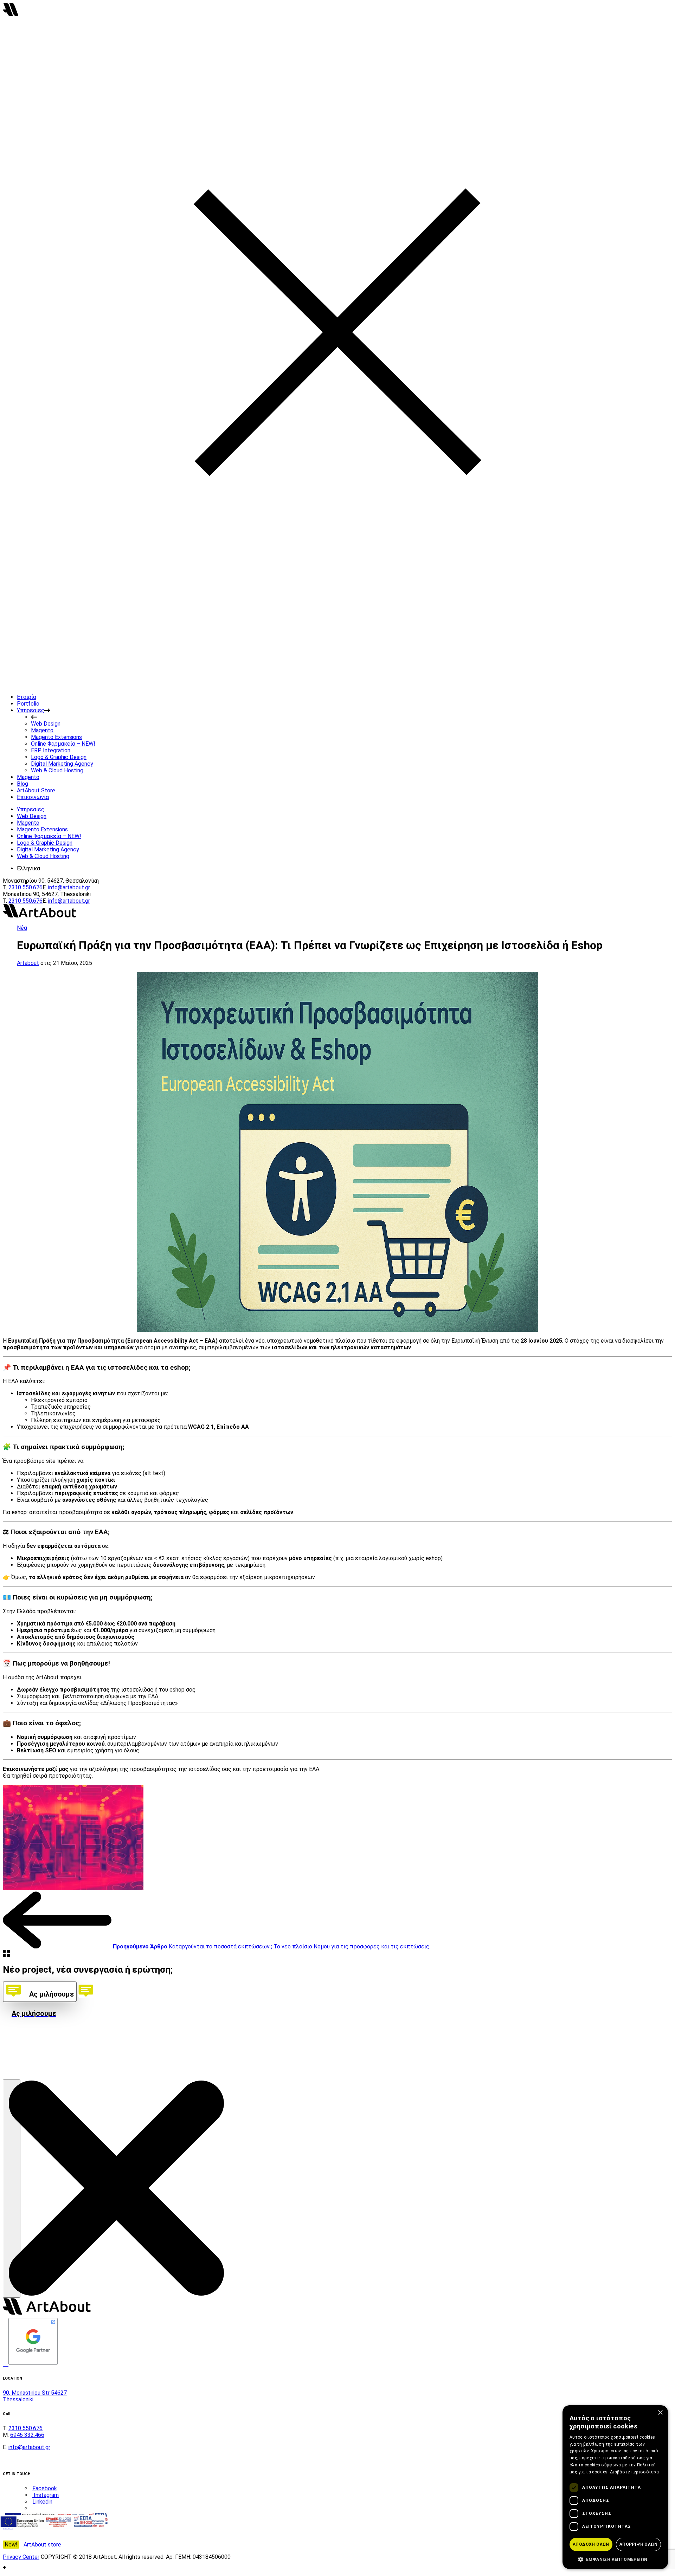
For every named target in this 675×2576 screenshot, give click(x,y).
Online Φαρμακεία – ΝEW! (49, 836)
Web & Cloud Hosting (57, 770)
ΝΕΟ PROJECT (22, 2048)
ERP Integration (51, 750)
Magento (42, 730)
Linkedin (42, 2502)
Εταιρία (27, 697)
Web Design (46, 724)
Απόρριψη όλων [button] (638, 2544)
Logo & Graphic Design (59, 757)
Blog (22, 784)
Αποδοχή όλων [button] (591, 2544)
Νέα (22, 928)
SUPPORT (17, 2063)
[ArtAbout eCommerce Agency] (11, 14)
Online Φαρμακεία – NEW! (63, 744)
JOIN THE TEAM (24, 2056)
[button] (615, 2559)
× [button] (660, 2413)
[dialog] (615, 2487)
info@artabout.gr (69, 887)
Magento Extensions (56, 737)
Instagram (46, 2495)
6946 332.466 (27, 2435)
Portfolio (28, 704)
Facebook (45, 2488)
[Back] (6, 1955)
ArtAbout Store (36, 790)
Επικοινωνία (33, 797)
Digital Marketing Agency (62, 764)
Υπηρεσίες (31, 710)
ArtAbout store (33, 2545)
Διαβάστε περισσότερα (634, 2472)
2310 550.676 (25, 887)
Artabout (28, 963)
